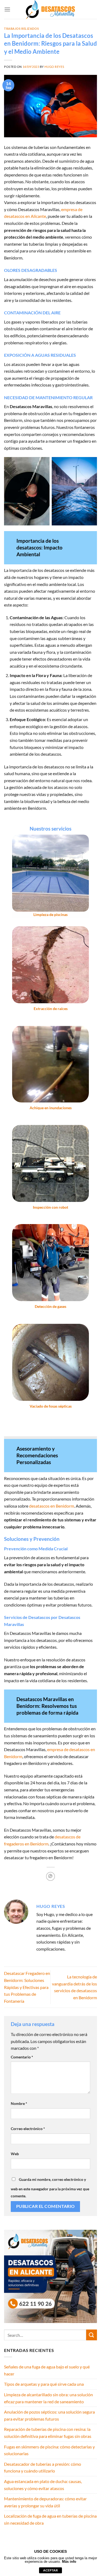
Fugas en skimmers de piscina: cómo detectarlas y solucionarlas (49, 2450)
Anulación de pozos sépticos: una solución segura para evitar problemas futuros (49, 2415)
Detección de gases (50, 1307)
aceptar (50, 2570)
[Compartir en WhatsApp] (50, 1876)
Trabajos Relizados (21, 29)
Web (15, 2154)
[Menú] (7, 9)
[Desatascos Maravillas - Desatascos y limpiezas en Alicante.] (51, 9)
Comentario (22, 2057)
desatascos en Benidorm (52, 1506)
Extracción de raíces (51, 1009)
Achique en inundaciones (51, 1108)
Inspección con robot (50, 1207)
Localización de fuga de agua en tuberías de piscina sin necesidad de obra (50, 2519)
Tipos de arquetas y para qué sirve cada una (44, 2384)
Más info (69, 2562)
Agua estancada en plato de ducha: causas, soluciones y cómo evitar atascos (43, 2485)
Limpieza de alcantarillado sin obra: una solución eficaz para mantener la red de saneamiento (48, 2398)
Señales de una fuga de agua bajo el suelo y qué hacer (47, 2370)
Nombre (19, 2103)
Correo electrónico (28, 2129)
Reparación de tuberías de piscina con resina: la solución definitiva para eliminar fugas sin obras (48, 2433)
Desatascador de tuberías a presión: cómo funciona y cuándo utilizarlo (43, 2467)
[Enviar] (92, 2335)
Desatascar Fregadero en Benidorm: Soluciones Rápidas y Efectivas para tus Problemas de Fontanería (27, 1987)
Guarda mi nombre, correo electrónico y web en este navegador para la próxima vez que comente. (50, 2188)
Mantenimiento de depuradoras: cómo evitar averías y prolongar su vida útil (45, 2502)
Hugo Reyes (54, 67)
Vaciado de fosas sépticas (51, 1406)
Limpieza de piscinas (50, 915)
